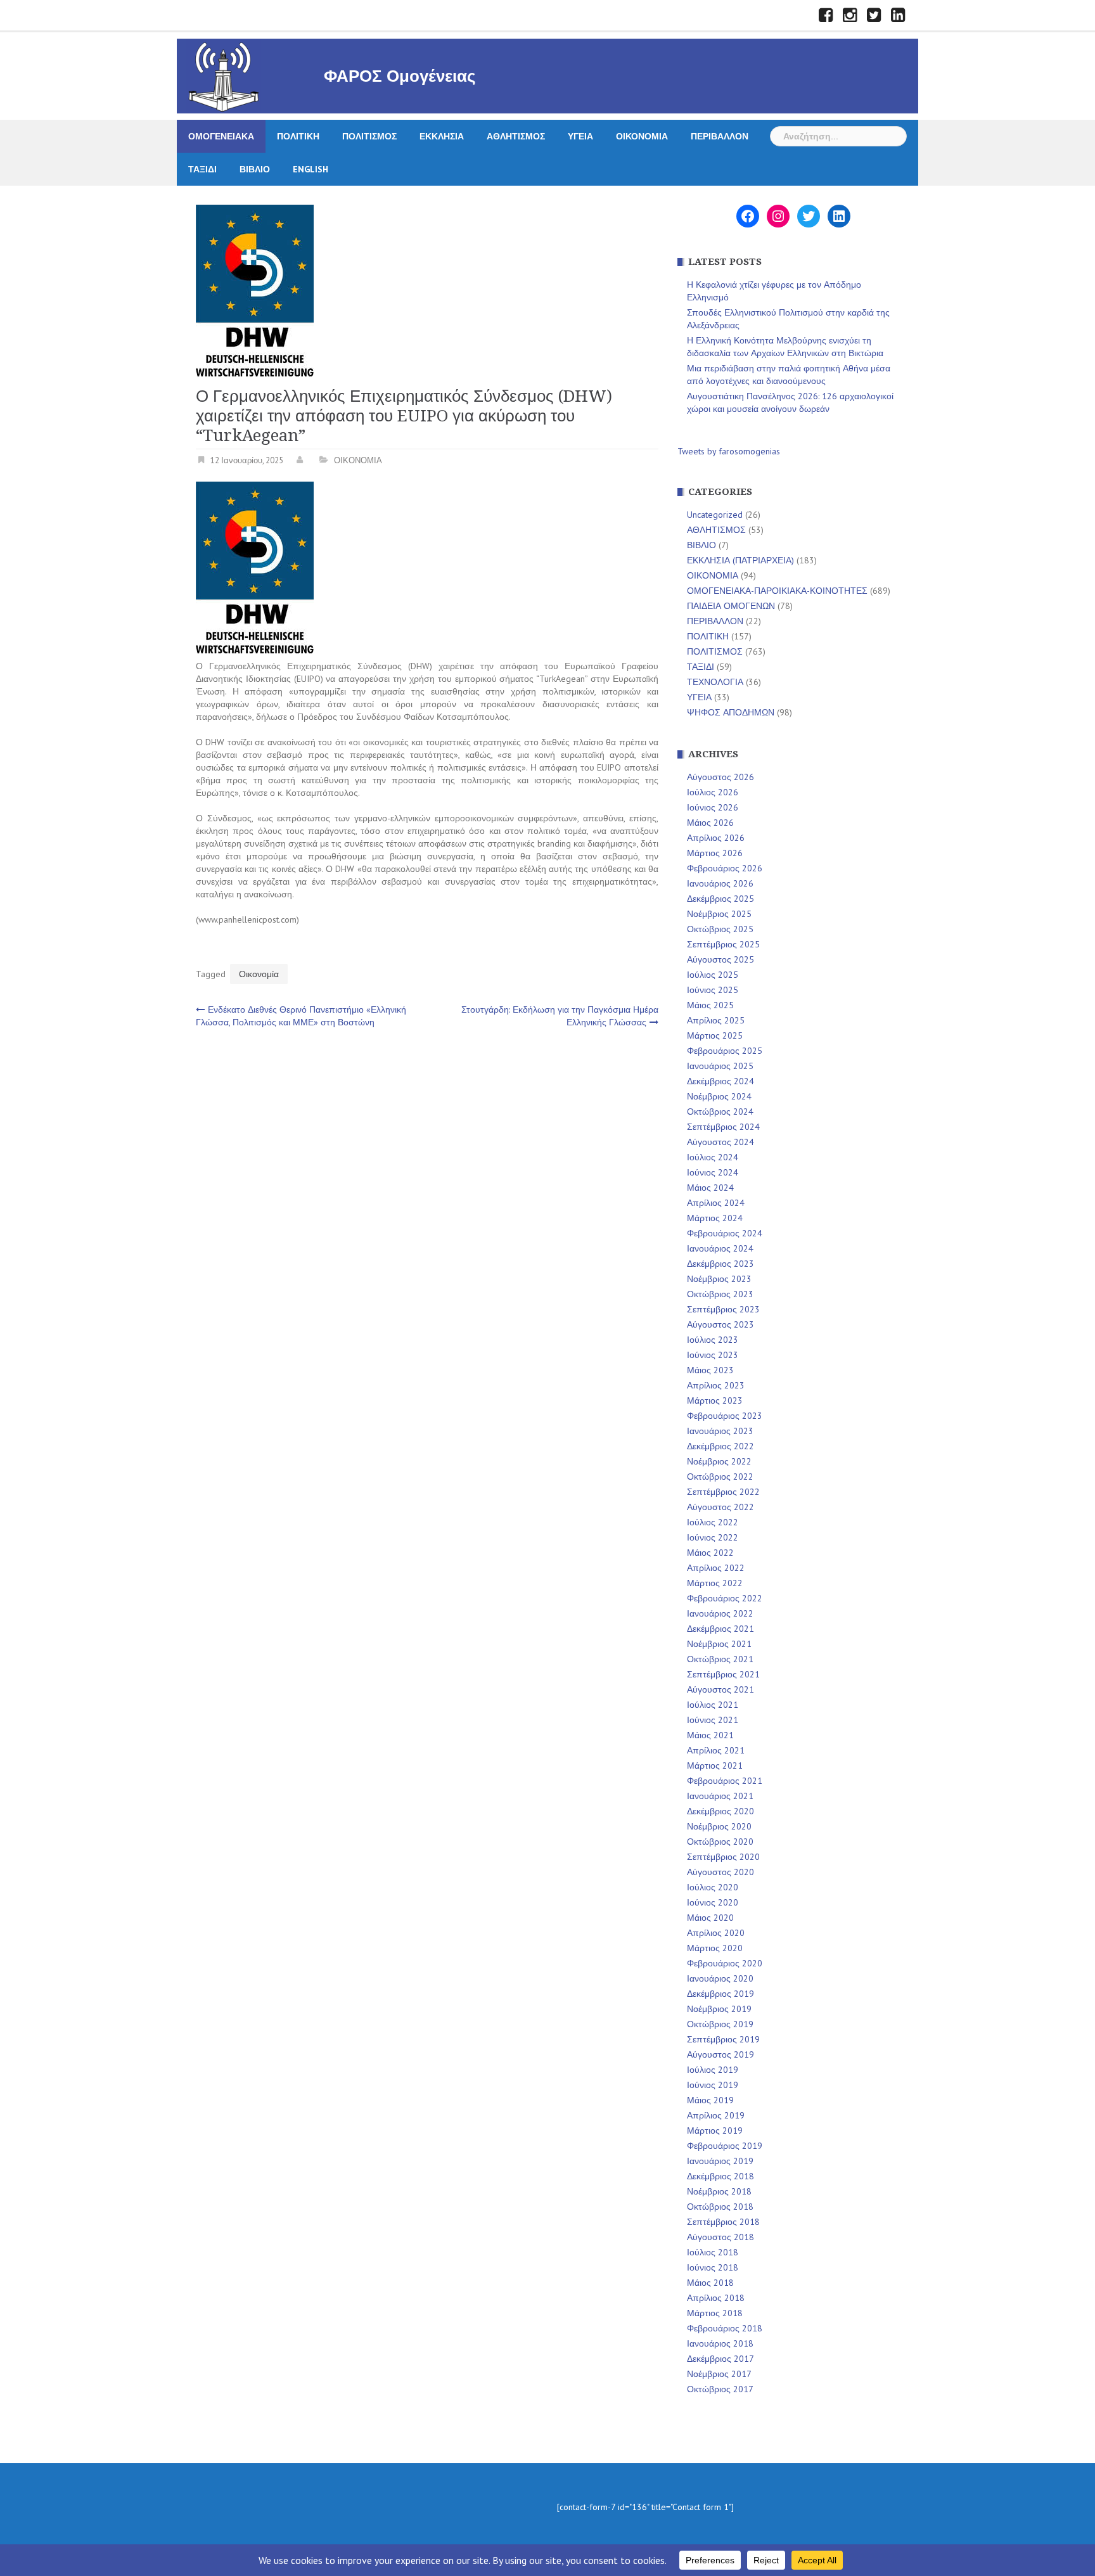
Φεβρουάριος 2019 (725, 2146)
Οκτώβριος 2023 (720, 1294)
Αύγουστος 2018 (720, 2237)
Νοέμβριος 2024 (719, 1096)
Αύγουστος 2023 (720, 1324)
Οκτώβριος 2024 (720, 1112)
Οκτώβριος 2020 (720, 1842)
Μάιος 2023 (710, 1370)
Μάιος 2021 (710, 1735)
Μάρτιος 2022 (715, 1583)
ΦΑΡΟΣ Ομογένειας (400, 76)
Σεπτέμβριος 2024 (723, 1127)
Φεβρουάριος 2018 (725, 2328)
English (311, 169)
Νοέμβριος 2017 (719, 2374)
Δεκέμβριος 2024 (720, 1081)
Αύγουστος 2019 (720, 2054)
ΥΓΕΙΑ (580, 136)
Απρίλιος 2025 (716, 1020)
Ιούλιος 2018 (713, 2252)
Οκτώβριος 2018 (720, 2207)
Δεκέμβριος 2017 (720, 2359)
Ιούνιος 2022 (713, 1537)
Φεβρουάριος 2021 (725, 1781)
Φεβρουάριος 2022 (725, 1598)
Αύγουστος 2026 (720, 777)
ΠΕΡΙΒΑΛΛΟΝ (720, 136)
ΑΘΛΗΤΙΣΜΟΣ (516, 136)
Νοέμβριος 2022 (719, 1461)
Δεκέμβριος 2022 (720, 1446)
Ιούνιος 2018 (713, 2267)
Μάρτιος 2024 (715, 1218)
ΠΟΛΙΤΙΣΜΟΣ (369, 136)
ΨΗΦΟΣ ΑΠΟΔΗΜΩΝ (731, 712)
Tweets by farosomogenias (729, 451)
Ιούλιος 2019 (713, 2070)
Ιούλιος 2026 (713, 792)
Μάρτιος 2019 (715, 2131)
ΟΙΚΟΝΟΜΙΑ (642, 136)
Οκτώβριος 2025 (720, 929)
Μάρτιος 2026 (715, 853)
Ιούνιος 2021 (713, 1720)
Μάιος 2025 (710, 1005)
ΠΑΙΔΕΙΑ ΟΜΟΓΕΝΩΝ (731, 606)
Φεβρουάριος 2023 (725, 1416)
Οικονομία (259, 974)
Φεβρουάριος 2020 (725, 1963)
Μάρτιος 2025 (715, 1035)
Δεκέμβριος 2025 (720, 899)
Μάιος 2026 (710, 823)
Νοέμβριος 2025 (719, 914)
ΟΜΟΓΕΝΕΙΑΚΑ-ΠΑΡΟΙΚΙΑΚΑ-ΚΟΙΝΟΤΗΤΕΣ (777, 591)
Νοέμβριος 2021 (719, 1644)
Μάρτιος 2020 (715, 1948)
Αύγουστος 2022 (720, 1507)
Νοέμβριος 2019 (719, 2009)
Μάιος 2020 (710, 1918)
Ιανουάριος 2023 (720, 1431)
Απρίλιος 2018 (716, 2298)
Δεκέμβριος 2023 (720, 1264)
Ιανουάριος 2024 (720, 1248)
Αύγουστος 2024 (720, 1142)
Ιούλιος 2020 (713, 1887)
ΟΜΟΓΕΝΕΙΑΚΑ (221, 136)
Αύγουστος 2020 (720, 1872)
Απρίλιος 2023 (716, 1385)
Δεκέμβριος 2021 (720, 1629)
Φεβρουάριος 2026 (725, 868)
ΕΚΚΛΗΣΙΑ (442, 136)
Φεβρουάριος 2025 (725, 1051)
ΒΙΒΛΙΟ (255, 169)
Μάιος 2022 (710, 1553)
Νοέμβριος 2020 (719, 1826)
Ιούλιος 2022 (713, 1522)
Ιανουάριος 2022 (720, 1613)
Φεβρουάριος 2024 (725, 1233)
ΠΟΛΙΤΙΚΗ (298, 136)
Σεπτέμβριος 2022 (723, 1492)
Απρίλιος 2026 (716, 838)
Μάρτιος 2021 (715, 1765)
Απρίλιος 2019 (716, 2115)
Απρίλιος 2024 (716, 1203)
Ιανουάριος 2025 (720, 1066)
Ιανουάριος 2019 (720, 2161)
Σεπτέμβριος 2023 (723, 1309)
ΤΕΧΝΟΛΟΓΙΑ (715, 682)
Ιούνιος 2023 (713, 1355)
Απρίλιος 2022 (716, 1568)
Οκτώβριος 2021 (720, 1659)
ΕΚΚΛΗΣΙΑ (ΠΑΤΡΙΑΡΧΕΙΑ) (740, 560)
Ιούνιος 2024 (713, 1172)
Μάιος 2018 (710, 2283)
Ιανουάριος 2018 (720, 2343)
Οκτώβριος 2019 (720, 2024)
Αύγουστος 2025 (720, 959)
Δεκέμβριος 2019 (720, 1994)
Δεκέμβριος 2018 (720, 2176)
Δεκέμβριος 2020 (720, 1811)
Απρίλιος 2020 (716, 1933)
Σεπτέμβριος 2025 (723, 944)
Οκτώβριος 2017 (720, 2389)
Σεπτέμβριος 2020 (723, 1857)
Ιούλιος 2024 (713, 1157)
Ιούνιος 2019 (713, 2085)
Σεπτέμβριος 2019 (723, 2039)
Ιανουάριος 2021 (720, 1796)
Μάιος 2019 (710, 2100)
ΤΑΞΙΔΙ (202, 169)
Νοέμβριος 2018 (719, 2191)
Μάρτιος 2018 (715, 2313)
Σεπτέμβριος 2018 (723, 2222)
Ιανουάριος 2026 (720, 883)
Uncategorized (715, 515)
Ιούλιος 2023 (713, 1340)
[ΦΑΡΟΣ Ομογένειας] (224, 75)
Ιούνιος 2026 (713, 807)
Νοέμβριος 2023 (719, 1279)
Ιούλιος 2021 (713, 1705)
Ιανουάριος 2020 (720, 1978)
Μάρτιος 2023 (715, 1400)
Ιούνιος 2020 (713, 1902)
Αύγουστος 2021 (720, 1689)
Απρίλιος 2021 (716, 1750)
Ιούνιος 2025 (713, 990)
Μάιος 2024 (710, 1188)
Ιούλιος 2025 (713, 975)
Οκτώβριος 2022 (720, 1477)
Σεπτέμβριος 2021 (723, 1674)
